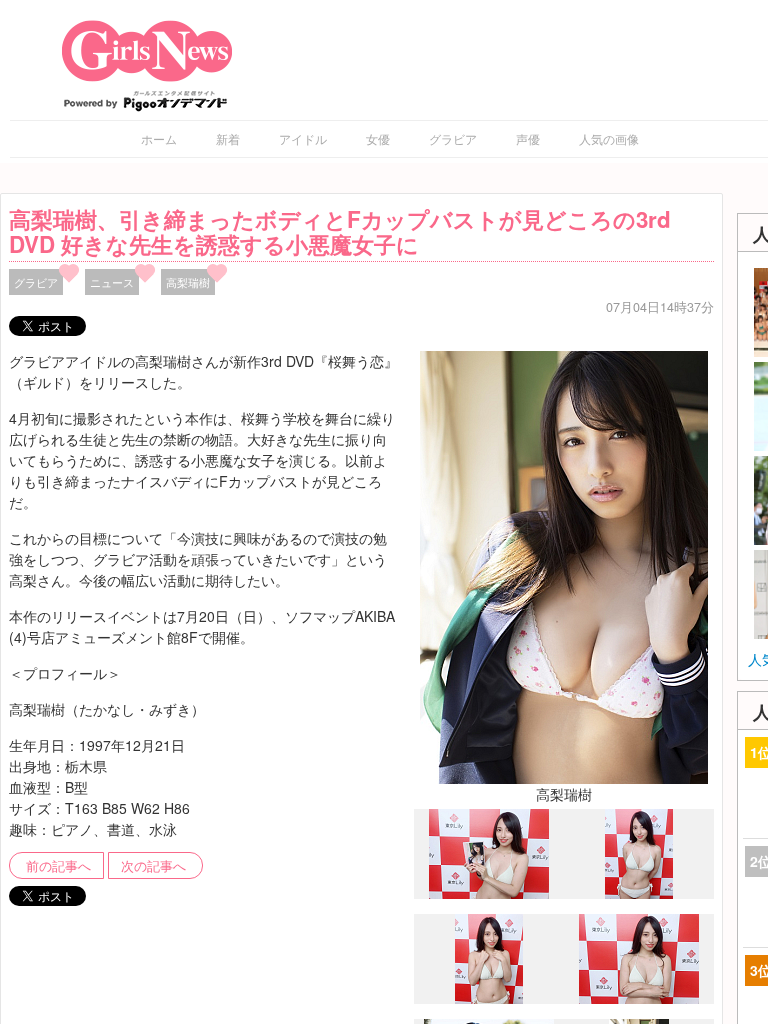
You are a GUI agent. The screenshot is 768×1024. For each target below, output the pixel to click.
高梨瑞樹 (188, 282)
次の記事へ (153, 866)
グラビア (453, 138)
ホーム (159, 138)
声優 (528, 138)
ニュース (112, 282)
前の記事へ (58, 866)
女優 (378, 138)
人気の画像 (609, 138)
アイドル (303, 138)
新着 (228, 138)
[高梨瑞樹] (564, 565)
